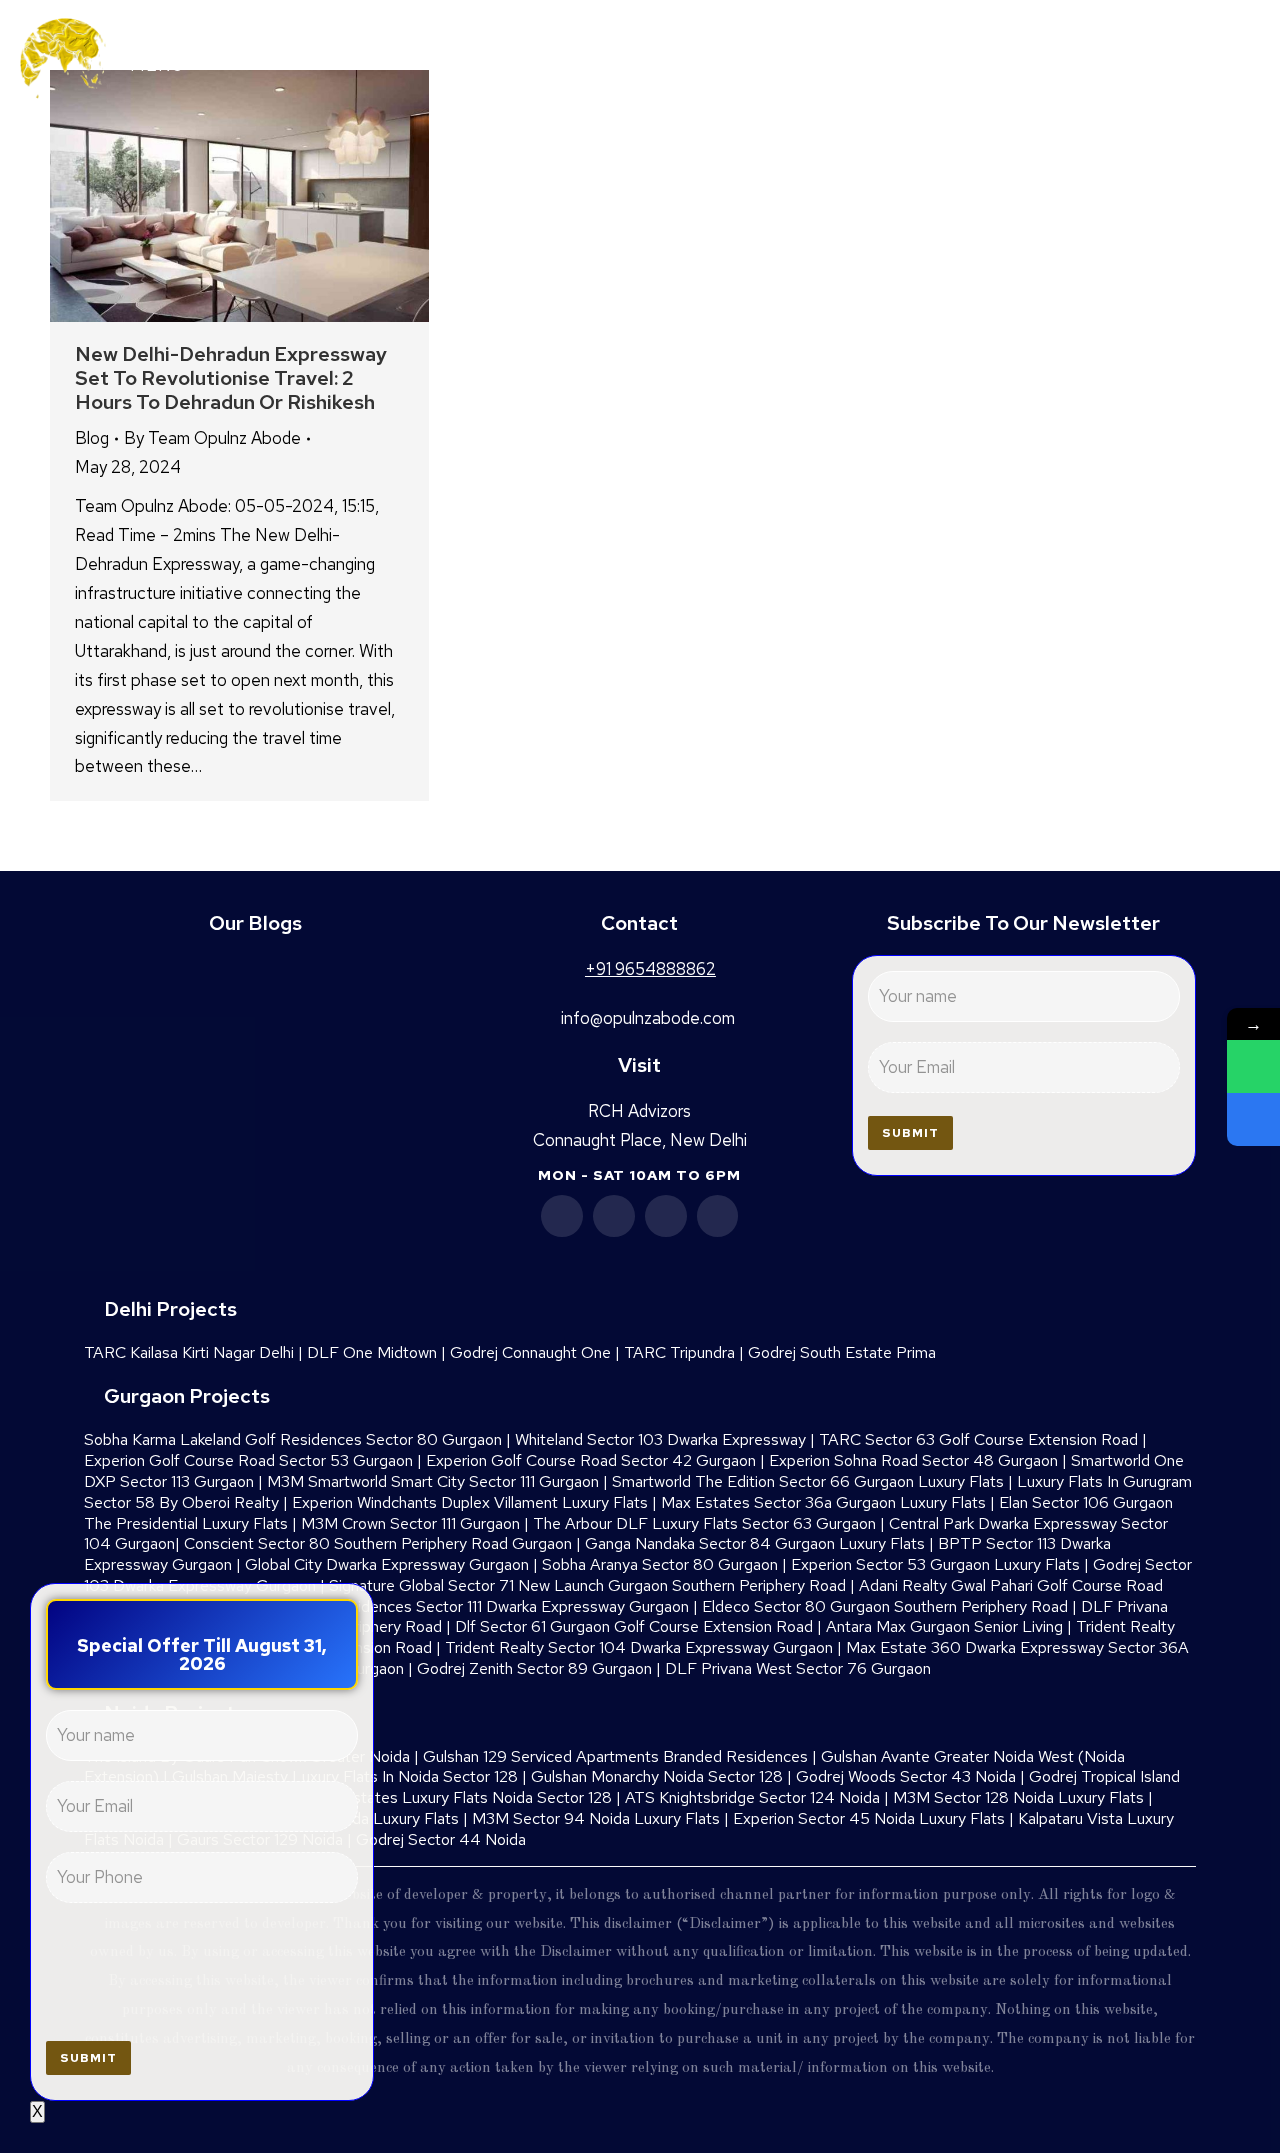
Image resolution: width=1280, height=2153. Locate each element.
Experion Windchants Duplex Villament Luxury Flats (470, 1502)
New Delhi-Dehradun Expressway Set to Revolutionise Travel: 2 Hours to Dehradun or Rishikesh (231, 378)
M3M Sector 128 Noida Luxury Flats (1018, 1797)
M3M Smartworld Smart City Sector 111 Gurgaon (433, 1481)
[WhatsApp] (1253, 1066)
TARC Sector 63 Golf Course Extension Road (978, 1439)
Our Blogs (255, 923)
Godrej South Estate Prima (842, 1352)
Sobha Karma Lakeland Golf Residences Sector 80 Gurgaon (293, 1439)
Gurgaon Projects (187, 1396)
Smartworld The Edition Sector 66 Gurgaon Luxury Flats (808, 1481)
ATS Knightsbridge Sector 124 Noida (752, 1797)
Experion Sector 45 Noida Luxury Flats (869, 1818)
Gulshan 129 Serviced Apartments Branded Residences (615, 1756)
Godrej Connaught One (530, 1352)
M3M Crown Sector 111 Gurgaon (410, 1523)
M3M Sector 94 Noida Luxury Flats (596, 1818)
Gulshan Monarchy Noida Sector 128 (657, 1776)
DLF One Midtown (372, 1352)
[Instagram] (718, 1216)
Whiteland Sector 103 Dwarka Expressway (660, 1439)
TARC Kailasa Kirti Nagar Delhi (189, 1352)
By (212, 438)
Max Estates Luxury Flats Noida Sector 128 (460, 1797)
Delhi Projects (170, 1309)
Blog (92, 438)
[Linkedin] (614, 1216)
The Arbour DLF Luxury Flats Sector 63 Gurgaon (704, 1523)
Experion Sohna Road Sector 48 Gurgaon (913, 1460)
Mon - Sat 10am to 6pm (639, 1175)
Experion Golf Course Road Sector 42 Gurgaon (591, 1460)
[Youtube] (666, 1216)
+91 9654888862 (1134, 62)
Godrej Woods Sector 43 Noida (906, 1776)
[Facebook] (562, 1216)
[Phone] (1253, 1119)
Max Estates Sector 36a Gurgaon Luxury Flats (823, 1502)
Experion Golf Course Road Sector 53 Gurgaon (248, 1460)
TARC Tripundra (679, 1352)
